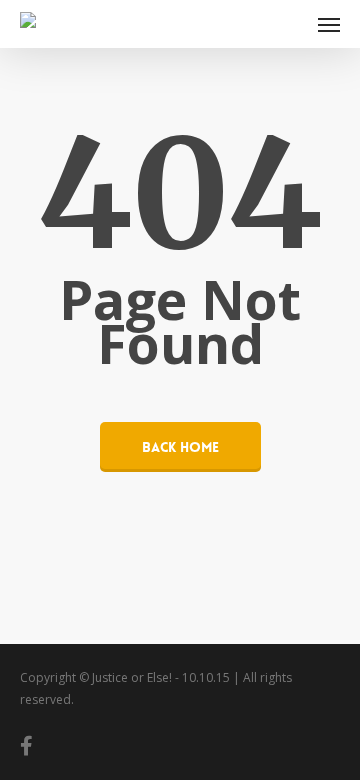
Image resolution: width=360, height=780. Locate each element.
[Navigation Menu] (329, 24)
